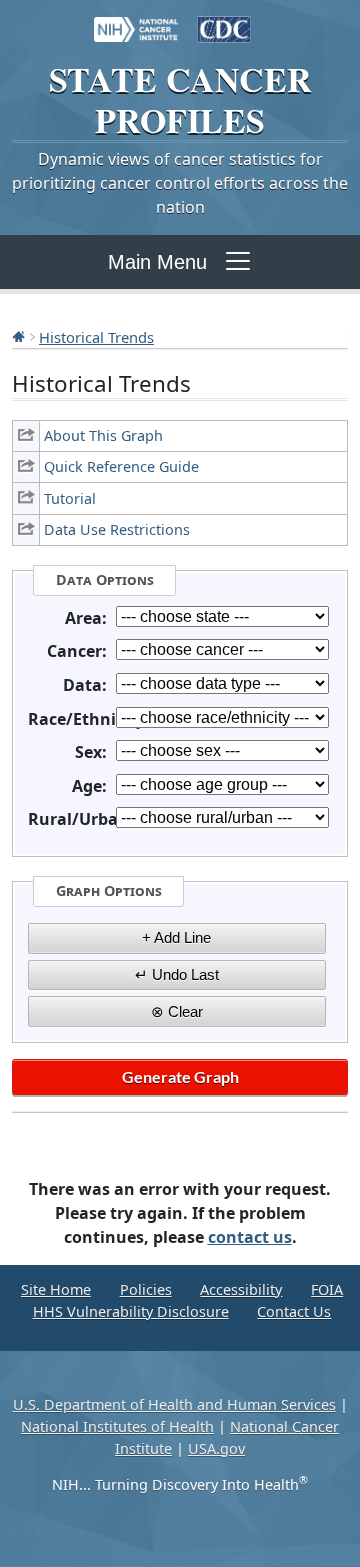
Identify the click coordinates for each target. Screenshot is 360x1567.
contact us (250, 1237)
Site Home (56, 1289)
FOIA (327, 1289)
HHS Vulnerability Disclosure (131, 1311)
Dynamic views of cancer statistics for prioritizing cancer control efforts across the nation (180, 183)
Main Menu (157, 262)
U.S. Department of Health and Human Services (174, 1404)
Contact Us (294, 1311)
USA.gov (216, 1448)
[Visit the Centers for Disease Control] (224, 20)
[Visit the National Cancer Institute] (136, 20)
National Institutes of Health (117, 1426)
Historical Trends (96, 337)
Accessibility (241, 1289)
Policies (146, 1289)
